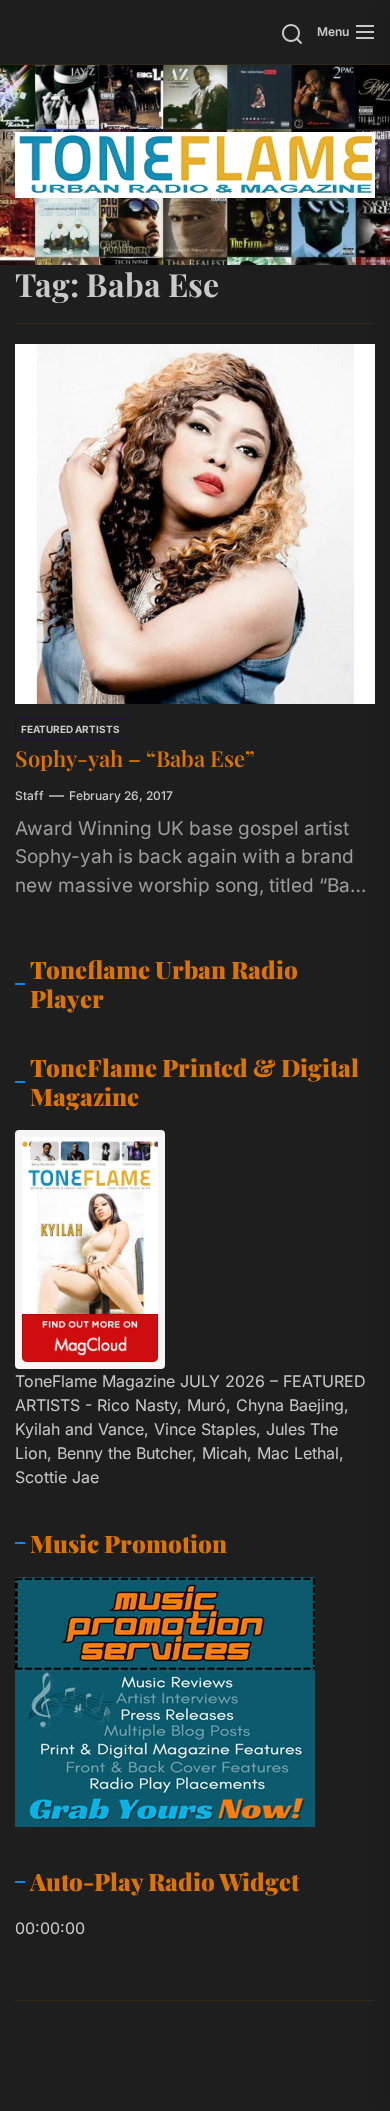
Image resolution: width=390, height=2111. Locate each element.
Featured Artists (70, 729)
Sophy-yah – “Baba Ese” (135, 758)
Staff (29, 795)
